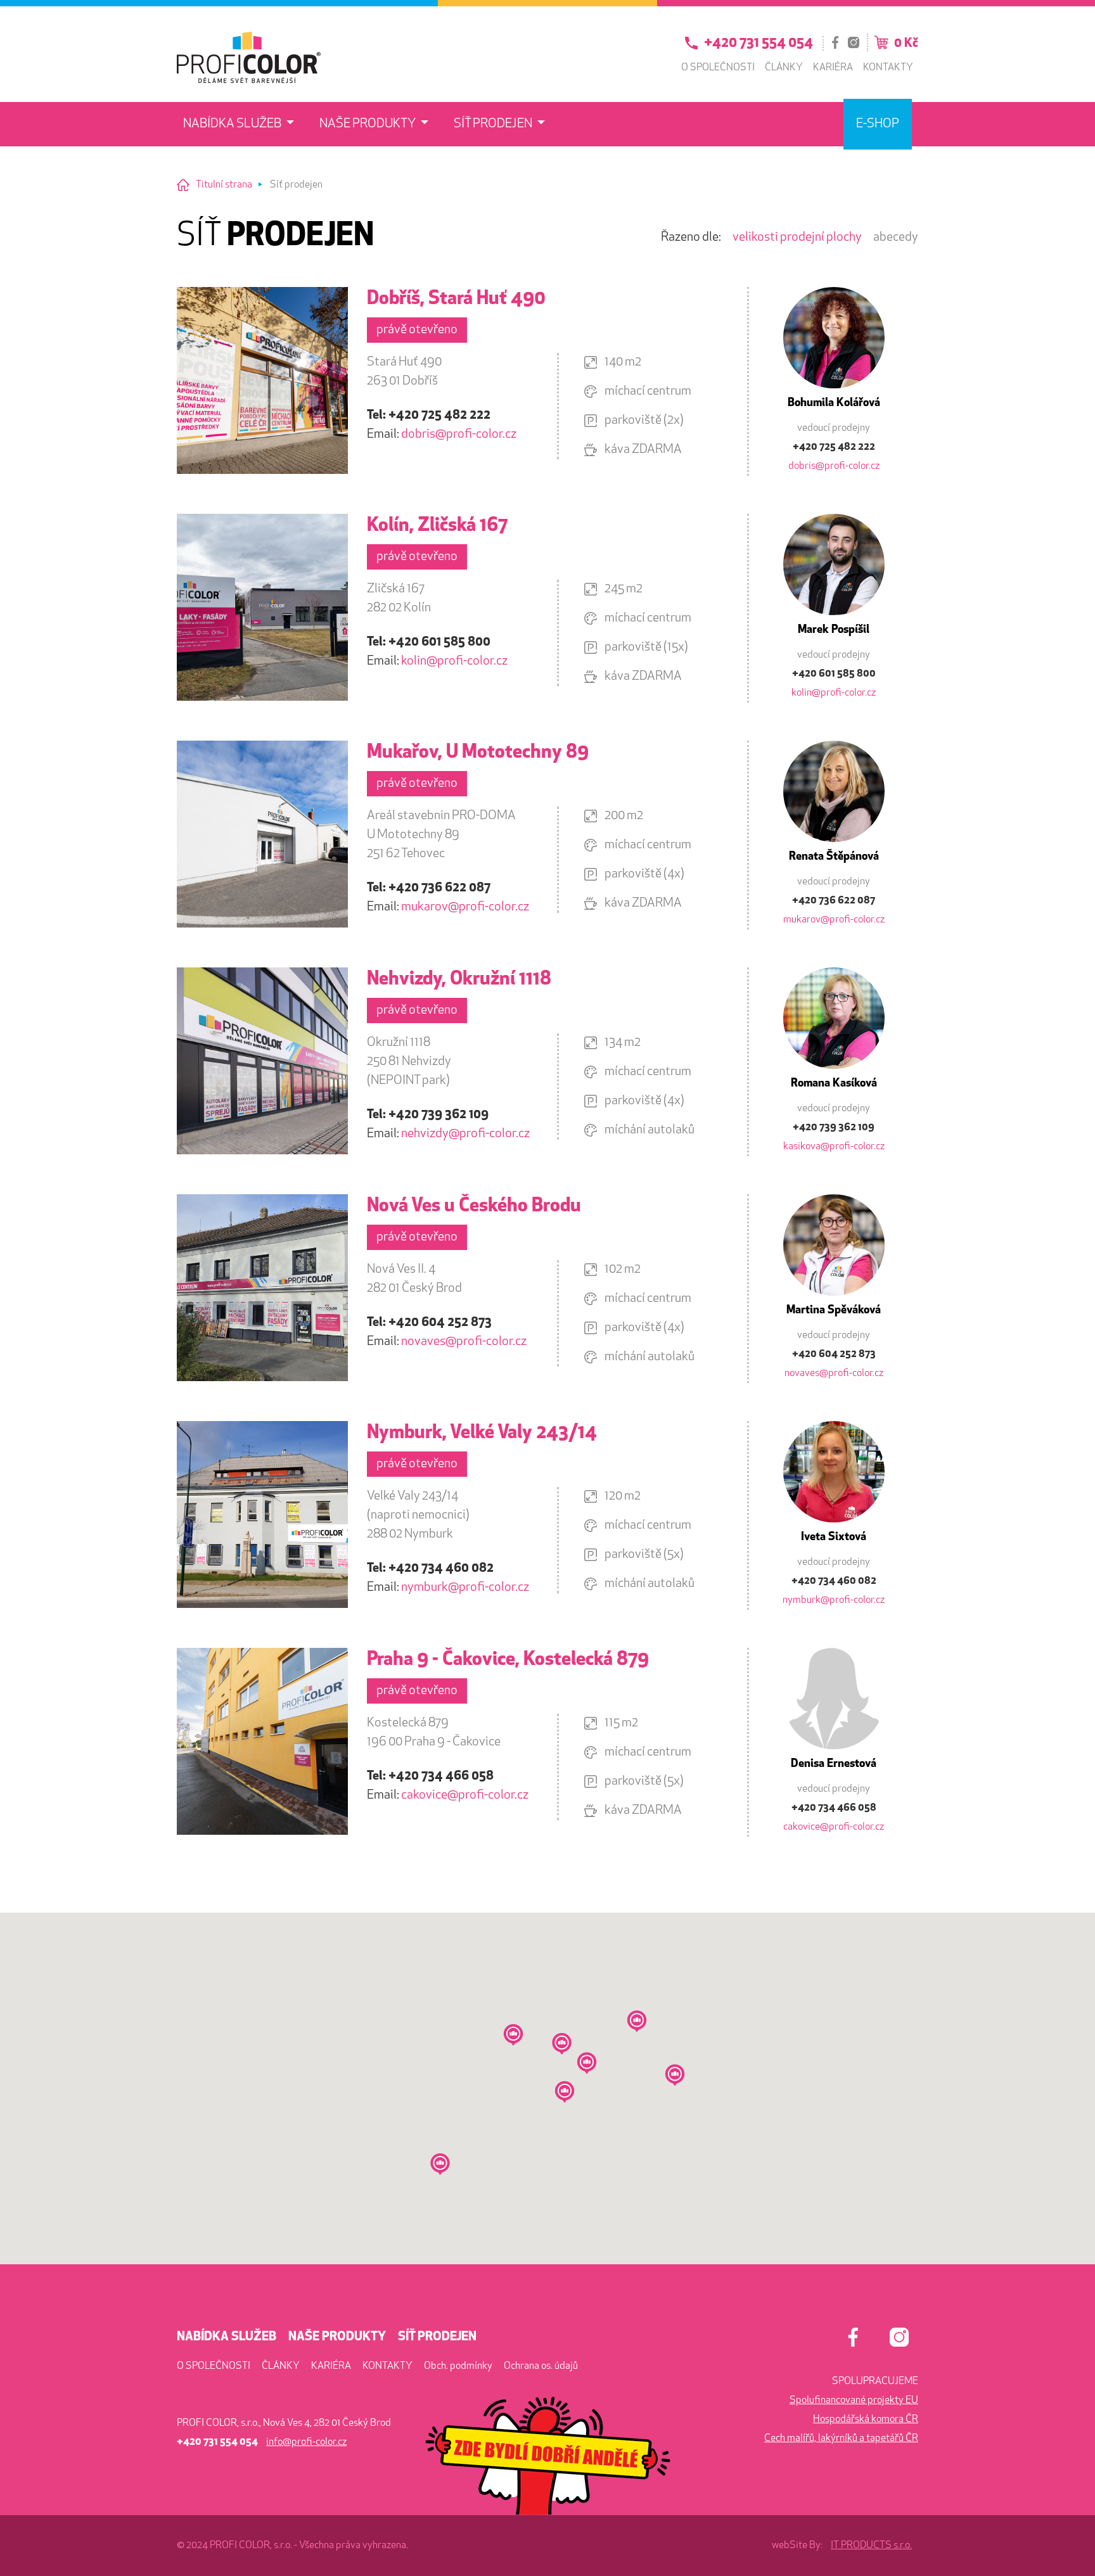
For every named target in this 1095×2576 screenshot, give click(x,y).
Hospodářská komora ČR (866, 2420)
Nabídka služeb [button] (233, 124)
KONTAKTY (387, 2366)
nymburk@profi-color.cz (465, 1588)
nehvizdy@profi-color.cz (465, 1134)
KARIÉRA (331, 2366)
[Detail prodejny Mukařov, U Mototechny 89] (262, 839)
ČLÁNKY (281, 2366)
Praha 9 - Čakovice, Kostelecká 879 (508, 1660)
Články (784, 68)
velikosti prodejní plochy (797, 238)
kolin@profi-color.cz (454, 661)
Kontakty (888, 68)
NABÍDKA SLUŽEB (227, 2337)
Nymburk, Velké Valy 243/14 (482, 1433)
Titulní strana (224, 185)
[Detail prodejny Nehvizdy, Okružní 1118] (262, 1066)
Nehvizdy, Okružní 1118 (459, 980)
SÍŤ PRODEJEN (437, 2337)
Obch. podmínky (458, 2366)
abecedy (896, 238)
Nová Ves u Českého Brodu (474, 1207)
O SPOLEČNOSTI (214, 2366)
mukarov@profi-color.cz (465, 907)
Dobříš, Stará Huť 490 (456, 299)
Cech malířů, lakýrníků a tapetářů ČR (841, 2439)
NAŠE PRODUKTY (337, 2337)
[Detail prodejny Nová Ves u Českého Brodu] (262, 1292)
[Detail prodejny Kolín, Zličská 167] (262, 612)
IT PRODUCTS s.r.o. (871, 2546)
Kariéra (833, 68)
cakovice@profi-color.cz (465, 1795)
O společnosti (718, 68)
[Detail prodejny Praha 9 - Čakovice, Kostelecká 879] (262, 1746)
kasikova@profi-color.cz (834, 1147)
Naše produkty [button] (368, 124)
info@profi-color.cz (306, 2442)
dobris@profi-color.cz (459, 435)
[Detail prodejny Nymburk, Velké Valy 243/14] (262, 1519)
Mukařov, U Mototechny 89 (478, 753)
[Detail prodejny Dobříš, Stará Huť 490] (262, 385)
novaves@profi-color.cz (464, 1342)
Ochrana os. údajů (541, 2366)
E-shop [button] (878, 124)
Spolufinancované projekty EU (854, 2401)
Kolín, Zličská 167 (437, 526)
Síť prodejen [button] (494, 124)
